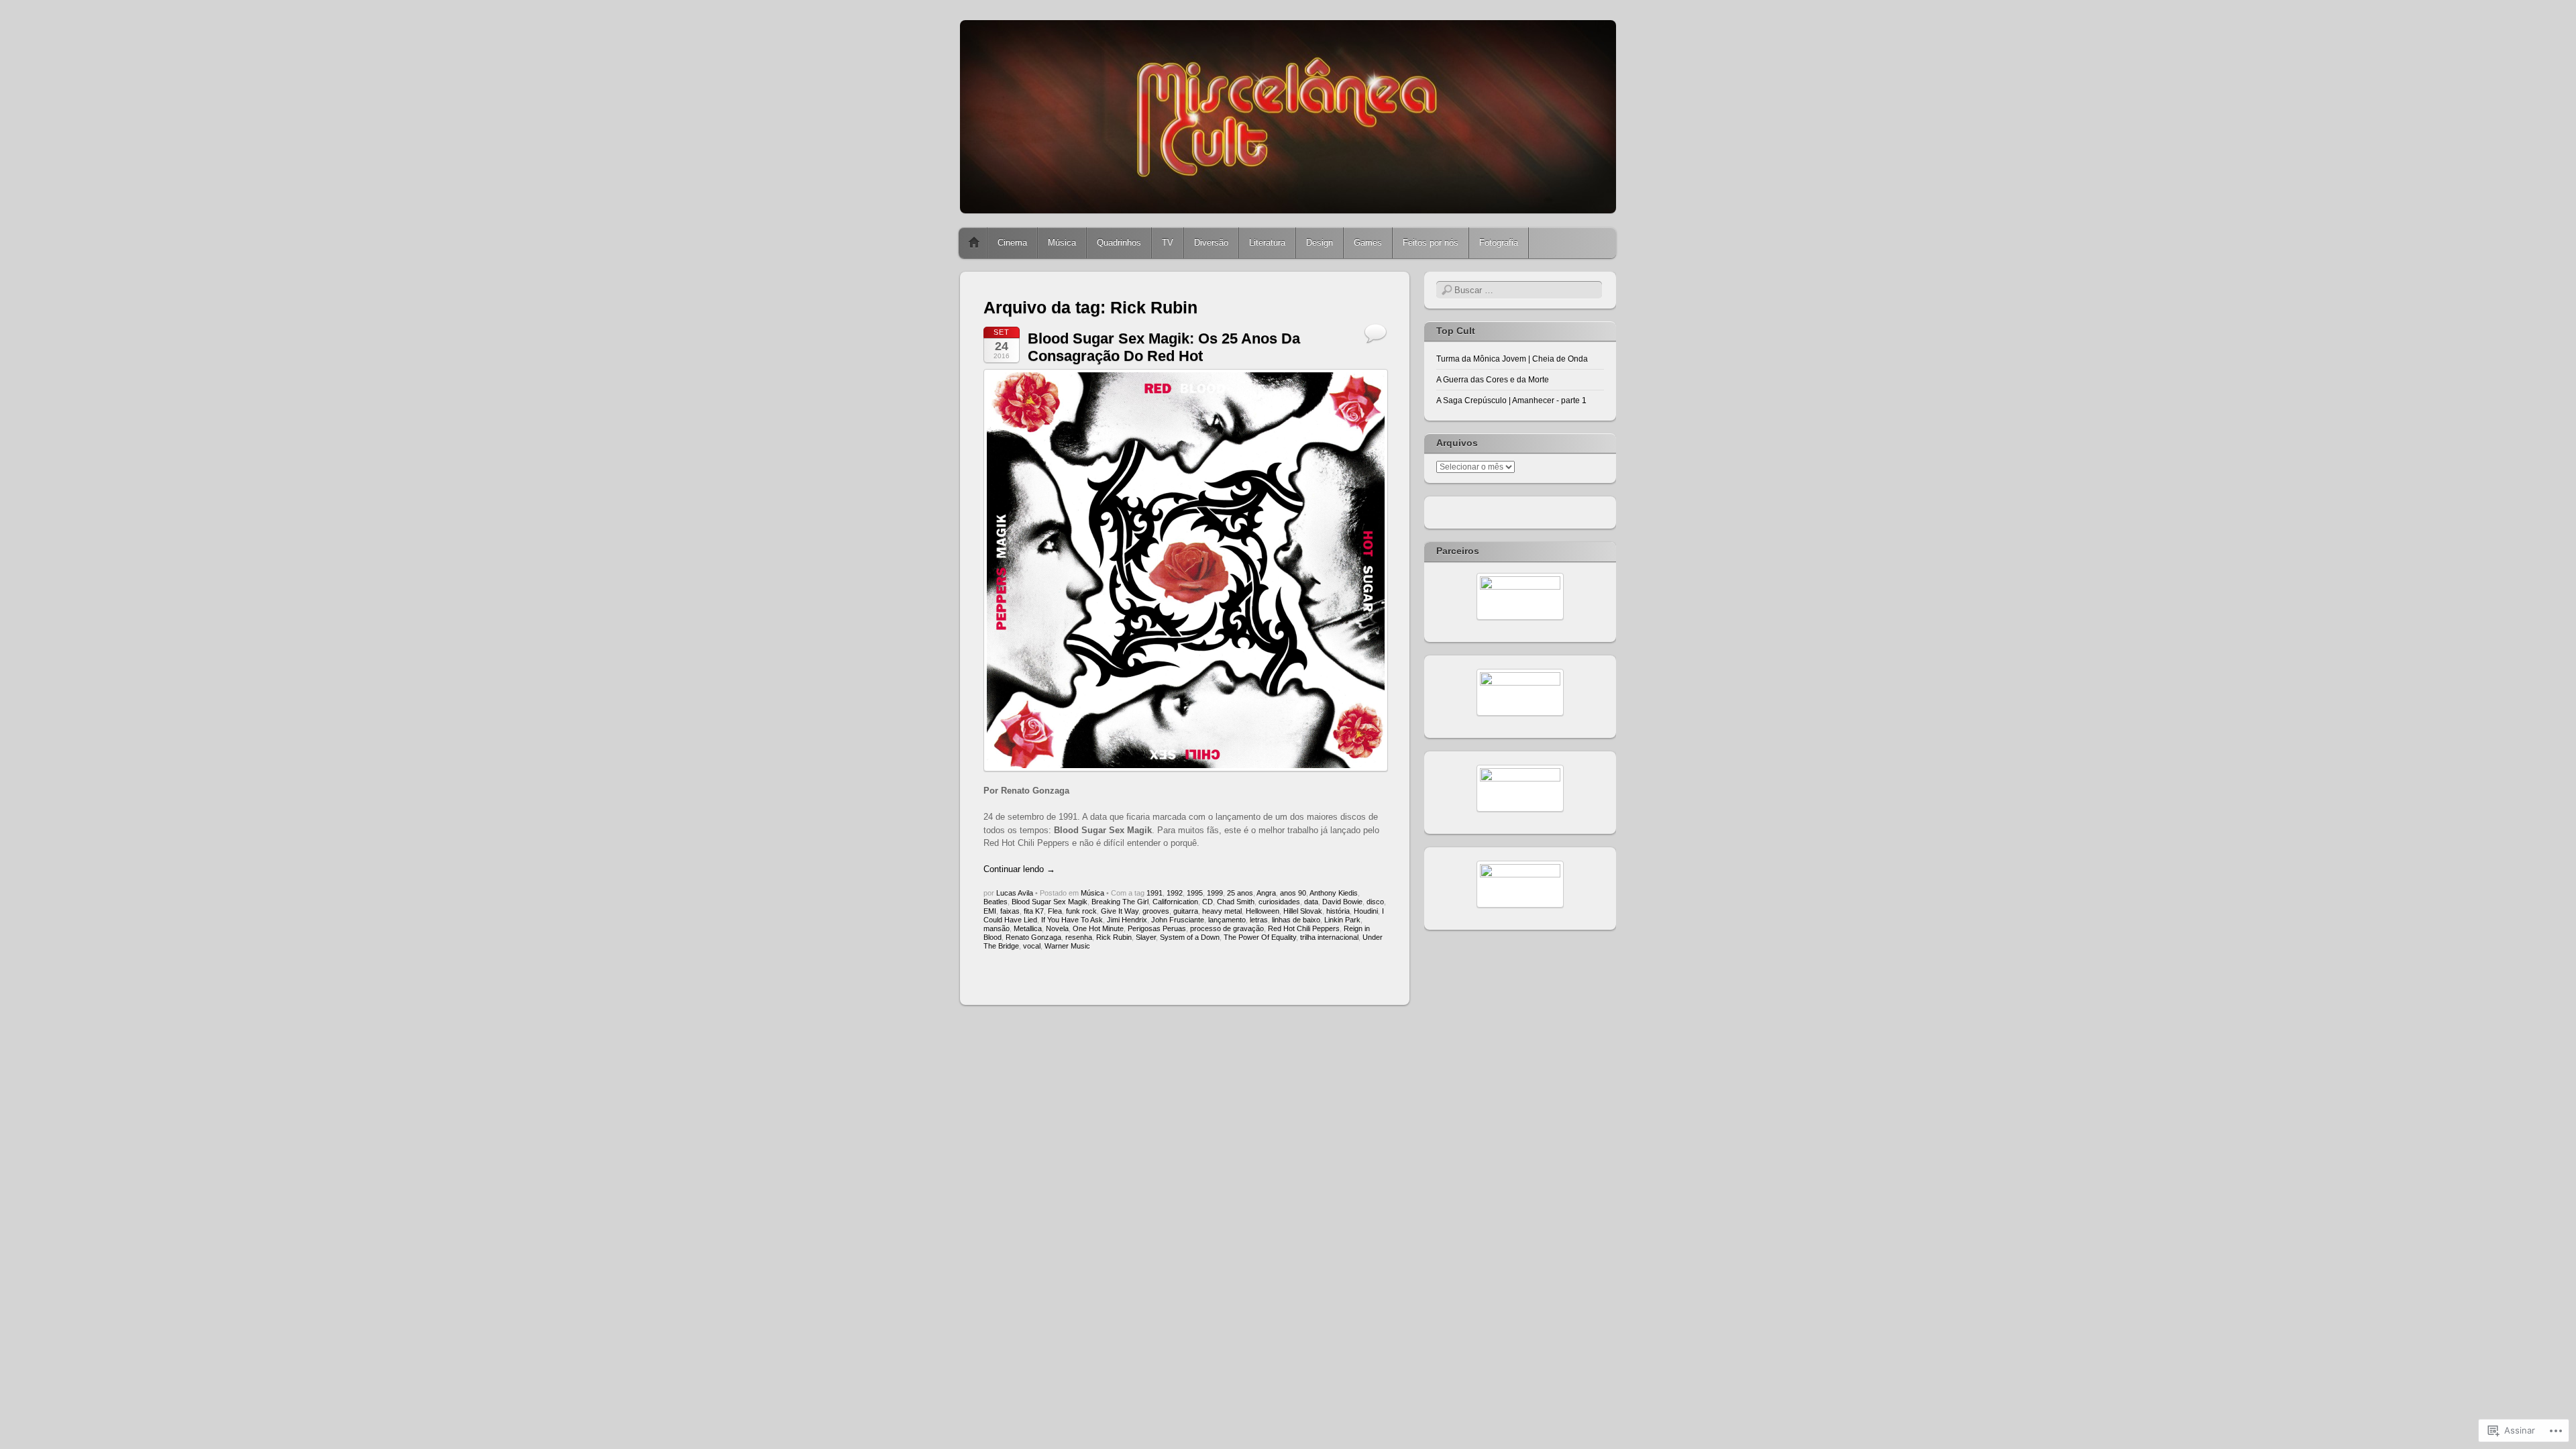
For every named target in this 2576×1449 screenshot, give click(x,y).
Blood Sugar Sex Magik (1050, 902)
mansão (997, 928)
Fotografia (1499, 243)
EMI (990, 911)
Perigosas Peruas (1157, 928)
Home (974, 243)
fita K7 (1034, 911)
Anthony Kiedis (1334, 893)
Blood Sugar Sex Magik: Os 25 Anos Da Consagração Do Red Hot (1164, 347)
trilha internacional (1329, 937)
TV (1168, 243)
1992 (1175, 893)
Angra (1266, 893)
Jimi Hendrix (1127, 920)
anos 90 (1293, 893)
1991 (1155, 893)
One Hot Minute (1098, 928)
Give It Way (1120, 911)
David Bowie (1342, 902)
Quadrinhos (1119, 243)
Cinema (1012, 243)
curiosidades (1279, 902)
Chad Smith (1236, 902)
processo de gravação (1227, 928)
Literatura (1267, 243)
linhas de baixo (1296, 920)
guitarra (1186, 911)
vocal (1032, 946)
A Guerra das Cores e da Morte (1493, 380)
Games (1368, 243)
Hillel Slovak (1303, 911)
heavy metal (1222, 911)
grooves (1156, 911)
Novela (1057, 928)
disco (1375, 902)
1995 (1195, 893)
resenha (1079, 937)
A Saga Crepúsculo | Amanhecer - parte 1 (1511, 400)
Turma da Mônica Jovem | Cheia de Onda (1512, 359)
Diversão (1211, 243)
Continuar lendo (1019, 869)
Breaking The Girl (1120, 902)
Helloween (1263, 911)
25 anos (1240, 893)
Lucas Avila (1015, 893)
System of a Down (1190, 937)
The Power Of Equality (1260, 937)
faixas (1010, 911)
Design (1320, 243)
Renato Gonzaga (1033, 937)
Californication (1175, 902)
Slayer (1146, 937)
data (1311, 902)
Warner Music (1067, 946)
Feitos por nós (1431, 243)
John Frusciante (1178, 920)
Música (1062, 243)
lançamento (1227, 920)
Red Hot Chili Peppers (1304, 928)
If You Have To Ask (1072, 920)
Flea (1055, 911)
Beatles (996, 902)
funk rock (1081, 911)
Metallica (1028, 928)
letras (1259, 920)
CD (1207, 902)
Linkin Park (1342, 920)
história (1338, 911)
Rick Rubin (1114, 937)
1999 (1215, 893)
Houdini (1366, 911)
